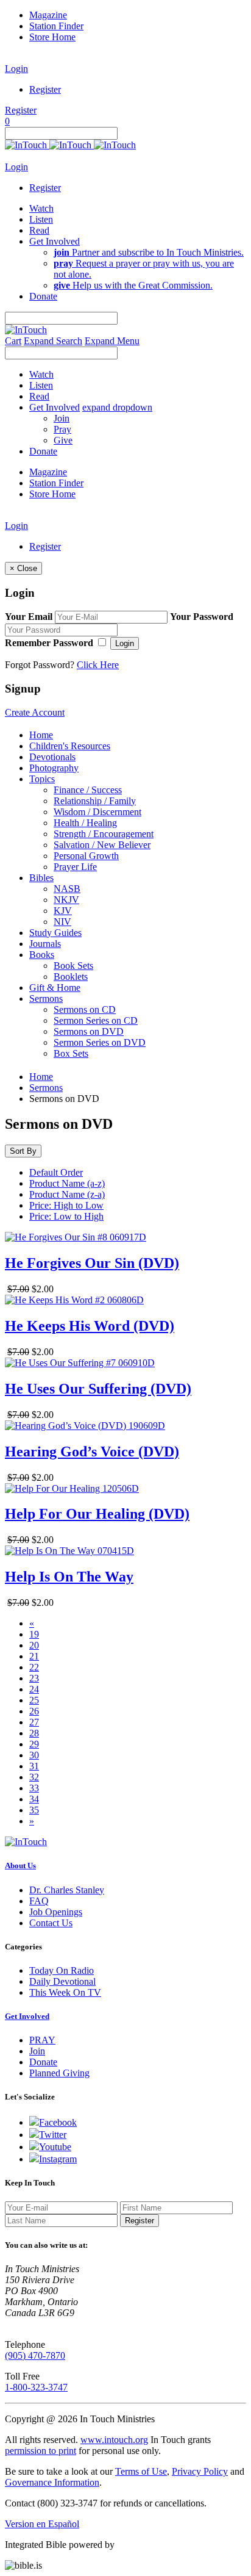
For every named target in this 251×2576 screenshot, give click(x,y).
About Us (20, 1865)
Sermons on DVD (89, 1031)
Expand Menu (112, 341)
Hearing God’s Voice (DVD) (92, 1452)
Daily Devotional (62, 1981)
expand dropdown (117, 407)
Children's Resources (70, 746)
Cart (13, 341)
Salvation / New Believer (102, 845)
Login (16, 69)
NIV (62, 922)
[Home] (70, 145)
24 (34, 1689)
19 (34, 1634)
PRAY (42, 2040)
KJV (63, 911)
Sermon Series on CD (96, 1020)
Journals (45, 944)
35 (34, 1810)
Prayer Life (75, 867)
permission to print (41, 2451)
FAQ (39, 1901)
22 (34, 1667)
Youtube (55, 2147)
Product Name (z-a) (67, 1194)
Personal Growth (86, 856)
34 (34, 1799)
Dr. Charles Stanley (67, 1890)
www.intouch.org (114, 2440)
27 (34, 1722)
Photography (54, 768)
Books (42, 955)
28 (34, 1733)
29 (34, 1744)
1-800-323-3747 (36, 2387)
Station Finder (56, 26)
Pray (62, 429)
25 (34, 1700)
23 (34, 1678)
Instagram (58, 2159)
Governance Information (52, 2482)
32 (34, 1777)
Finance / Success (88, 790)
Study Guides (55, 933)
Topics (42, 779)
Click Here (98, 665)
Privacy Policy (200, 2471)
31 (34, 1766)
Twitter (53, 2135)
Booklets (71, 977)
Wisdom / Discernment (97, 812)
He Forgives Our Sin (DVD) (92, 1263)
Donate (43, 2062)
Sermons (46, 998)
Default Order (56, 1172)
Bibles (41, 878)
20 (34, 1645)
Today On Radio (62, 1970)
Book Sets (73, 966)
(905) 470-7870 (35, 2355)
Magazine (48, 15)
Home (41, 735)
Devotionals (52, 757)
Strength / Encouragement (104, 834)
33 (34, 1788)
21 (34, 1656)
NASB (67, 889)
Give (63, 440)
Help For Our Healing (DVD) (97, 1514)
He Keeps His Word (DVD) (90, 1326)
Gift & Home (55, 988)
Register (45, 89)
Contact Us (51, 1923)
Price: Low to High (66, 1216)
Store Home (52, 37)
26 (34, 1711)
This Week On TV (65, 1992)
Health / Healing (85, 823)
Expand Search (53, 341)
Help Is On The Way (69, 1577)
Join (62, 418)
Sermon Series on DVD (100, 1042)
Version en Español (42, 2524)
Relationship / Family (95, 801)
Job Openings (56, 1912)
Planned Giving (59, 2073)
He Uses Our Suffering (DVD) (98, 1389)
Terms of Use (141, 2471)
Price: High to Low (66, 1205)
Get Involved (27, 2016)
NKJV (66, 900)
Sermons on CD (85, 1009)
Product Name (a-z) (67, 1183)
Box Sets (71, 1053)
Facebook (58, 2122)
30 (34, 1755)
